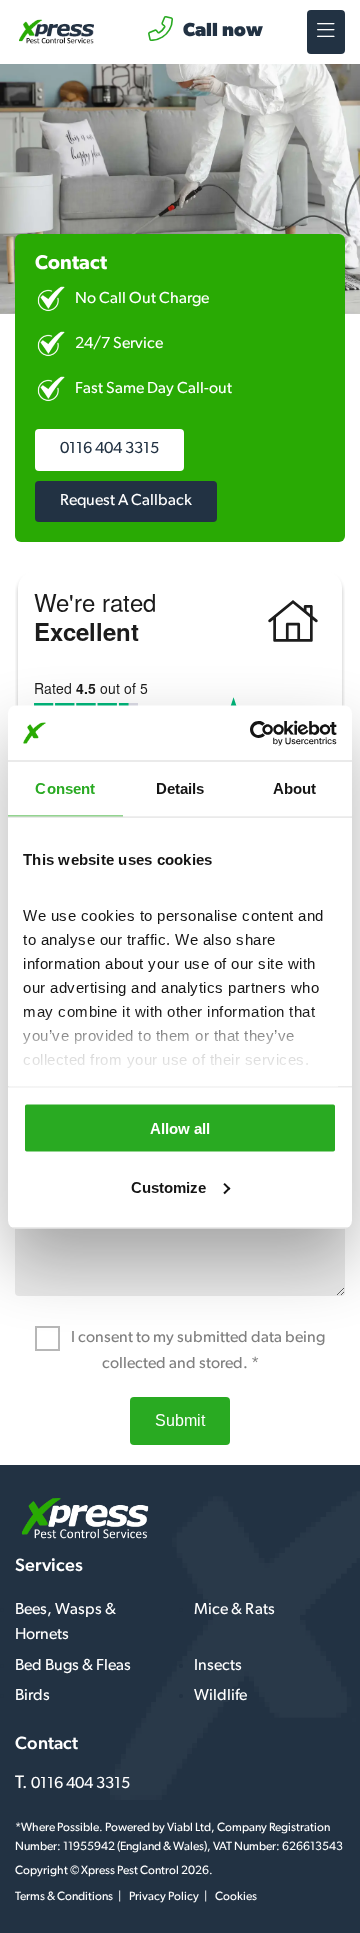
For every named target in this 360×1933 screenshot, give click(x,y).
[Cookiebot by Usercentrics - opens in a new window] (254, 733)
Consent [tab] (65, 788)
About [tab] (295, 788)
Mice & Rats (234, 1610)
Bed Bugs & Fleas (73, 1666)
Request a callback (126, 501)
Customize (168, 1186)
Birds (32, 1696)
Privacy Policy (164, 1897)
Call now (223, 31)
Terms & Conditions (64, 1897)
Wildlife (220, 1696)
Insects (218, 1666)
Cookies (236, 1897)
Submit (180, 1420)
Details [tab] (180, 788)
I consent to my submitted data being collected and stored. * (196, 1351)
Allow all (180, 1128)
